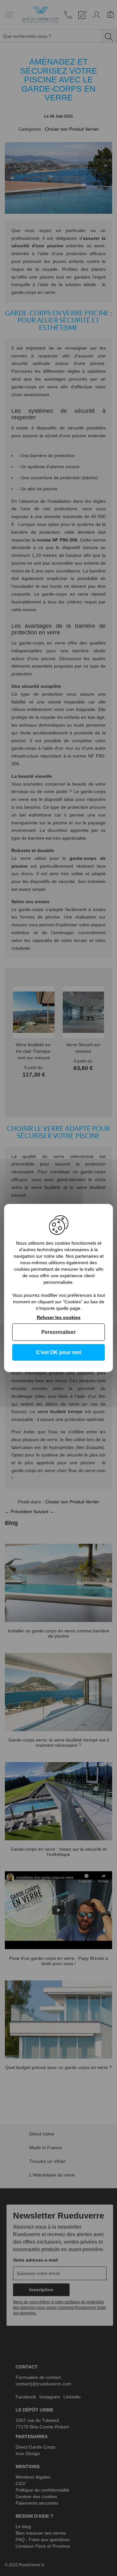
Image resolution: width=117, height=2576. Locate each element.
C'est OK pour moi (59, 1352)
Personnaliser (58, 1332)
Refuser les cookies (59, 1317)
